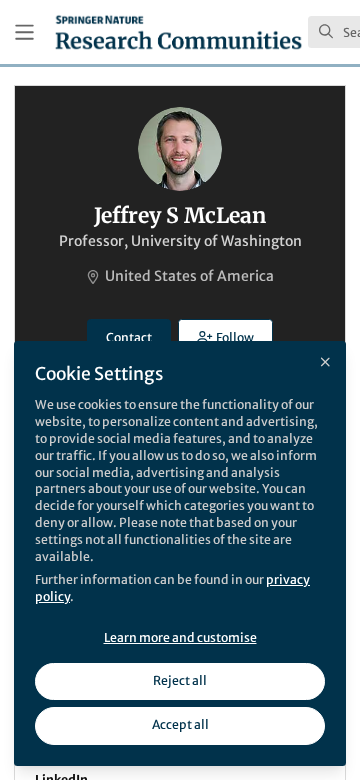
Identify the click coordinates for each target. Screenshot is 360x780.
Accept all (180, 724)
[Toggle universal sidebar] (24, 32)
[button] (225, 337)
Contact (129, 337)
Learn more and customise (180, 637)
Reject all (180, 680)
